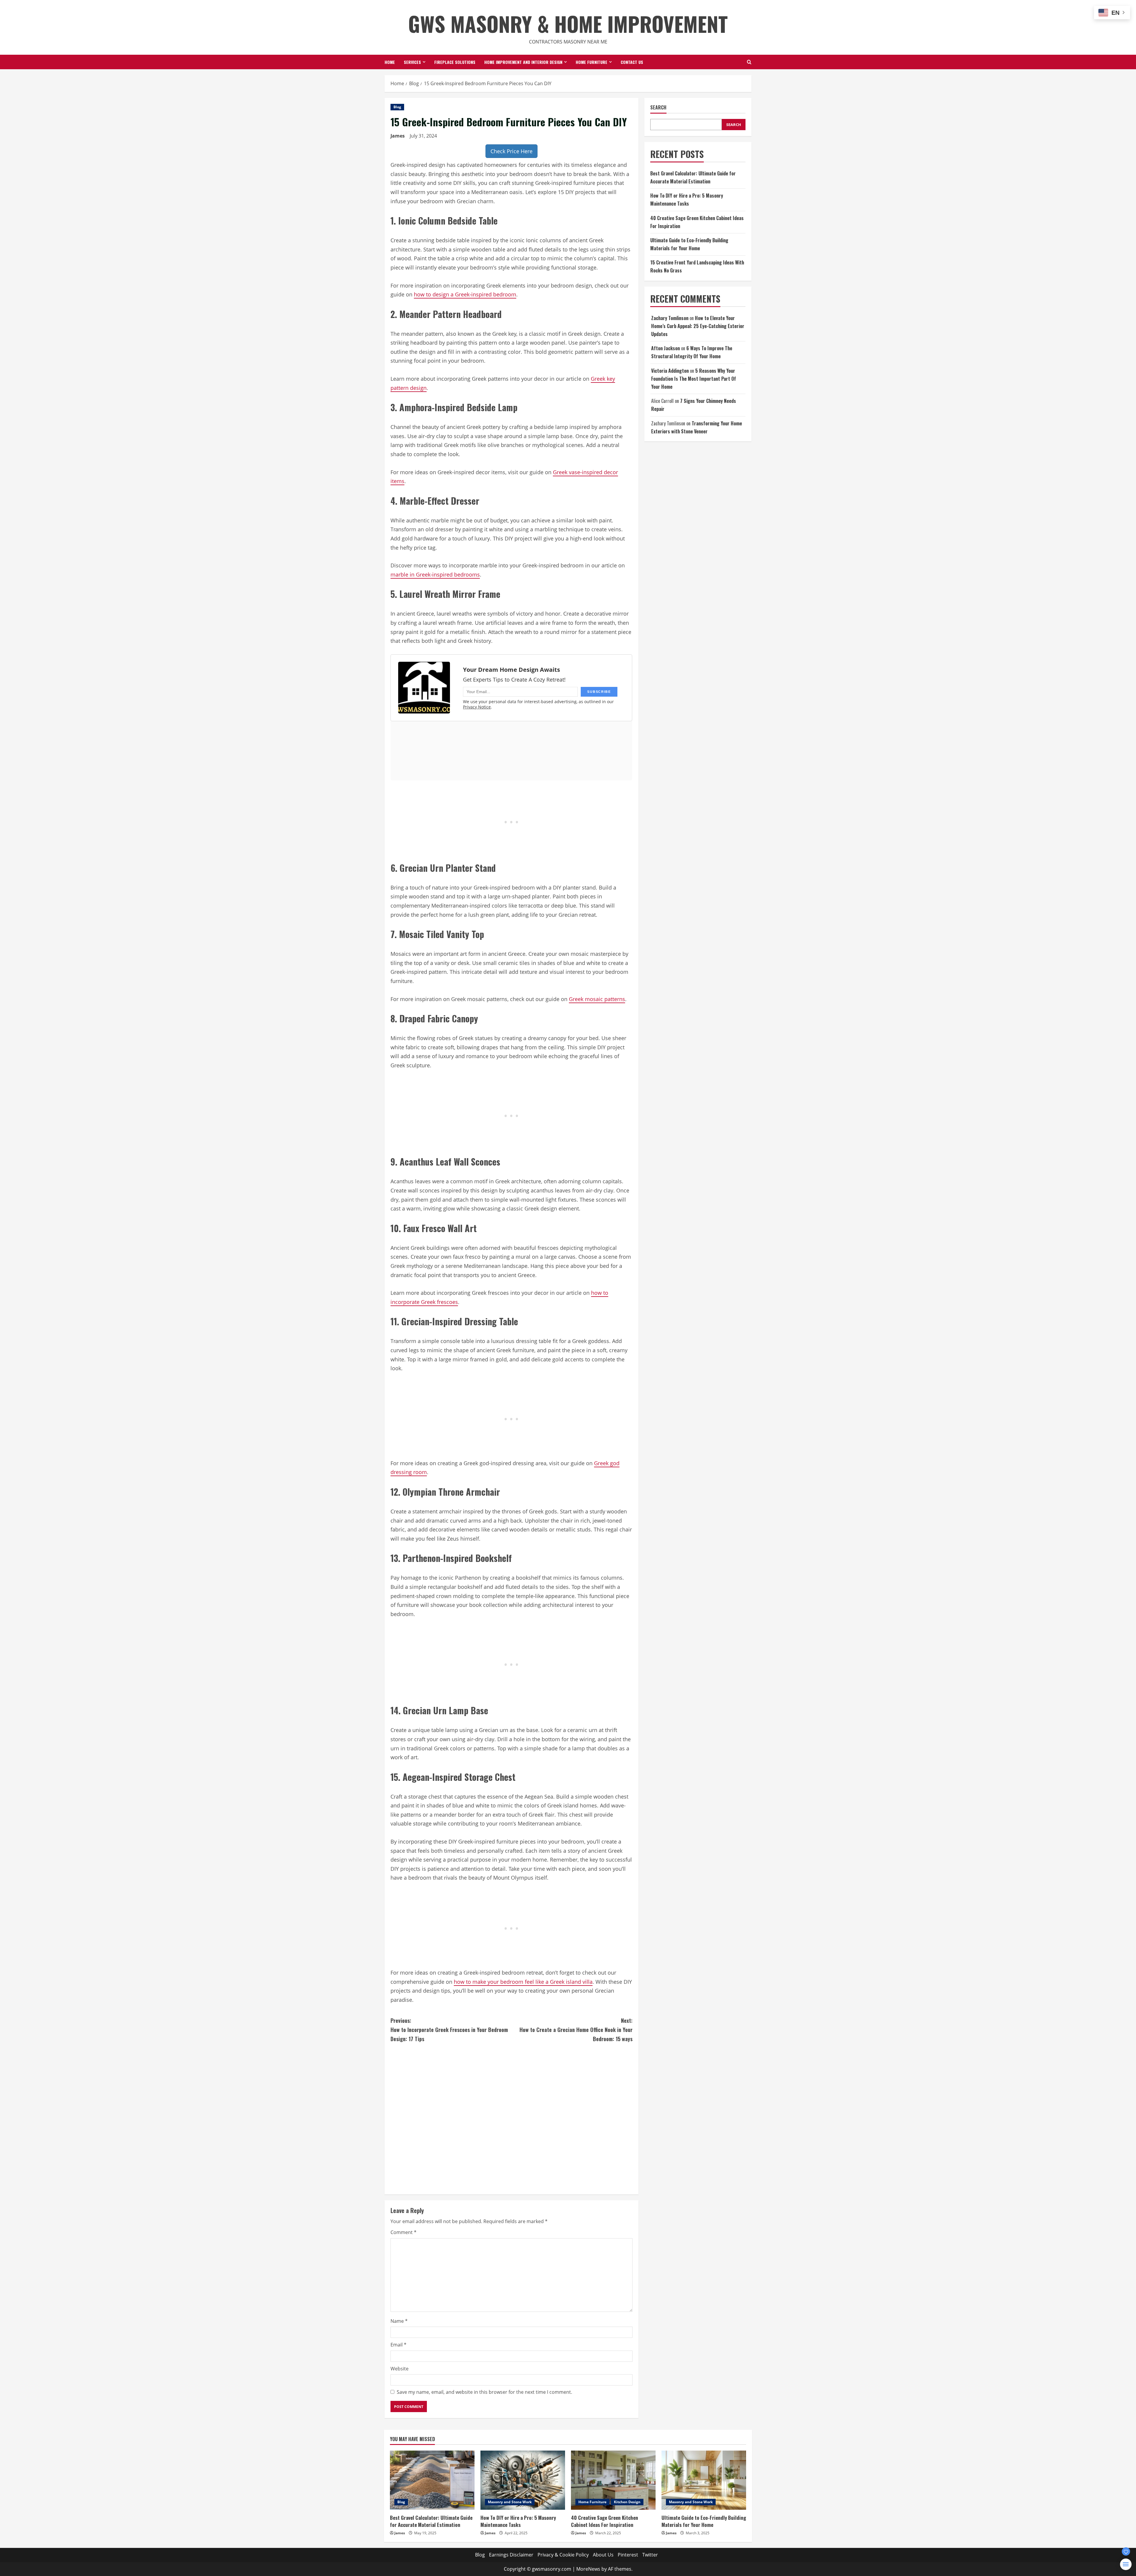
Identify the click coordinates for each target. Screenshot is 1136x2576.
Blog (397, 107)
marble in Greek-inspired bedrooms (435, 574)
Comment (404, 2232)
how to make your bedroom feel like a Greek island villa (523, 1982)
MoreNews (588, 2569)
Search (658, 108)
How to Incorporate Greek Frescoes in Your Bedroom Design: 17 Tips (449, 2029)
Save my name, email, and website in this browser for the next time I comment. (484, 2392)
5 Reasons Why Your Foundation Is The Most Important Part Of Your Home (694, 379)
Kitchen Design (627, 2502)
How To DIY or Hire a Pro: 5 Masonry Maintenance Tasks (518, 2521)
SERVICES (412, 62)
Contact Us (632, 62)
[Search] (749, 62)
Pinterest (628, 2555)
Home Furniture (592, 62)
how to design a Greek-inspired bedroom (465, 294)
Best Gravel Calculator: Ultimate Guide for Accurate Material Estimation (431, 2521)
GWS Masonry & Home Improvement (568, 23)
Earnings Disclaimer (511, 2555)
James (398, 136)
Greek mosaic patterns (597, 999)
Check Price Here (511, 151)
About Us (603, 2555)
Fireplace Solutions (455, 62)
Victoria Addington (670, 371)
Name (399, 2321)
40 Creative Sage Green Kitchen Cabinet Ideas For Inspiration (605, 2521)
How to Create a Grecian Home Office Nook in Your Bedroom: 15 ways (576, 2029)
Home (390, 62)
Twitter (650, 2555)
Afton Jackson (665, 348)
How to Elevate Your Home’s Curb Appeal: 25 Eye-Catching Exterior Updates (698, 326)
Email (398, 2345)
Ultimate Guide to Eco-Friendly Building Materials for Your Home (704, 2521)
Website (400, 2369)
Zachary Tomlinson (670, 318)
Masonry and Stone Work (510, 2502)
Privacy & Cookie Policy (563, 2555)
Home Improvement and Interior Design (523, 62)
